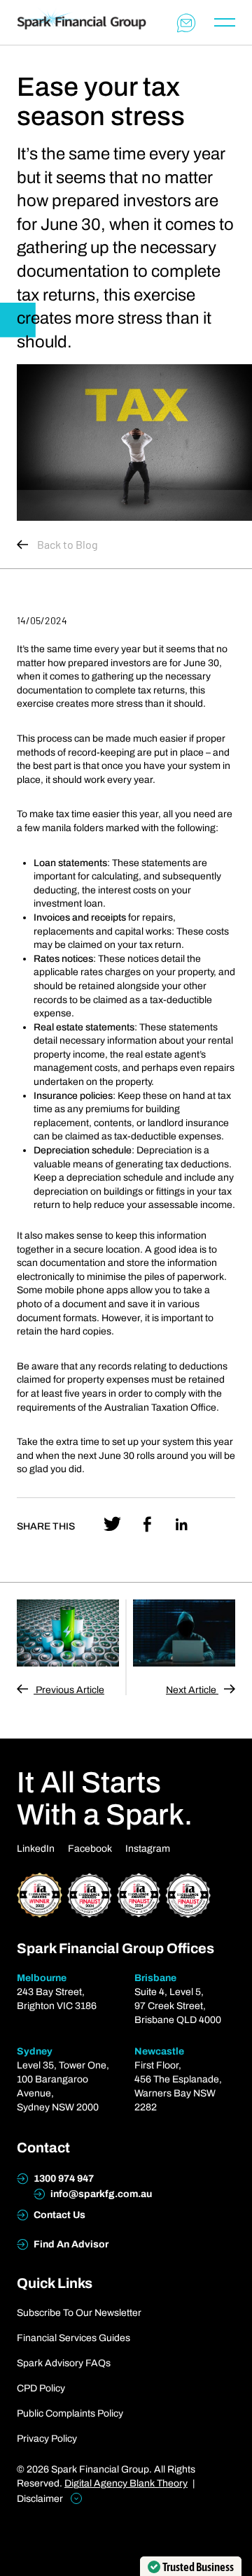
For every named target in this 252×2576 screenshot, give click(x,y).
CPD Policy (41, 2388)
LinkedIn (36, 1849)
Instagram (148, 1849)
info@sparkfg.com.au (100, 2194)
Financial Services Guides (73, 2338)
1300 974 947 (63, 2179)
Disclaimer (41, 2499)
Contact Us (58, 2215)
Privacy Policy (47, 2439)
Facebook (90, 1849)
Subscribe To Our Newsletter (79, 2313)
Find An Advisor (70, 2244)
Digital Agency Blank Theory (126, 2483)
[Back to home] (82, 23)
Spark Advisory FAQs (64, 2363)
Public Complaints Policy (70, 2413)
